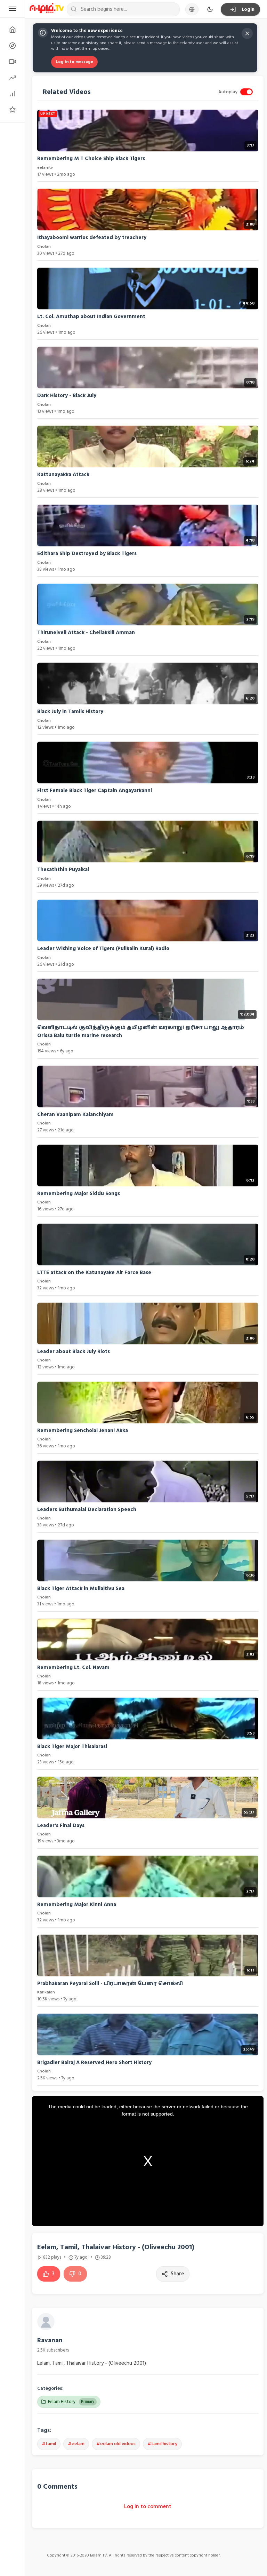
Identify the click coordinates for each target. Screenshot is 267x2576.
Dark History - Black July (67, 396)
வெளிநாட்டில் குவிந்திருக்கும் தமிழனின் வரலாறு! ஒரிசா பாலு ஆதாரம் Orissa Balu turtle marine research (141, 1032)
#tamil (49, 2444)
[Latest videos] (12, 62)
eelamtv (45, 168)
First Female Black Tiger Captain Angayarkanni (95, 791)
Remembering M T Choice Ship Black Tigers (91, 159)
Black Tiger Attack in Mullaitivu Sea (81, 1589)
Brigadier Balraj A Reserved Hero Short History (94, 2063)
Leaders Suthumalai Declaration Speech (87, 1510)
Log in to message (74, 62)
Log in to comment (148, 2506)
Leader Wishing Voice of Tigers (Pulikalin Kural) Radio (103, 949)
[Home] (12, 30)
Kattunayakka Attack (63, 475)
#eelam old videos (116, 2444)
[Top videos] (12, 94)
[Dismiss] (247, 33)
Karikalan (46, 1992)
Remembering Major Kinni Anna (77, 1905)
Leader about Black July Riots (74, 1352)
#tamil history (162, 2444)
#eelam (76, 2444)
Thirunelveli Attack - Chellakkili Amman (86, 633)
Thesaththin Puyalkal (63, 870)
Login (248, 9)
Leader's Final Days (61, 1826)
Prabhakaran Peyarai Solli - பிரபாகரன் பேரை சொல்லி (110, 1984)
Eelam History (71, 2402)
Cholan (44, 247)
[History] (12, 46)
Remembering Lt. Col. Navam (73, 1668)
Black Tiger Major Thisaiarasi (72, 1747)
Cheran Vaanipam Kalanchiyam (75, 1115)
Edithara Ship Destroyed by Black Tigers (87, 554)
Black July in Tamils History (70, 712)
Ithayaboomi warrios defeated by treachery (92, 238)
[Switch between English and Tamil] (192, 9)
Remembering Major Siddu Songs (79, 1194)
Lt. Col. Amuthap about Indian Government (91, 317)
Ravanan (50, 2340)
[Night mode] (210, 9)
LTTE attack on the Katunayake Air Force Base (94, 1273)
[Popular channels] (12, 110)
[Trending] (12, 78)
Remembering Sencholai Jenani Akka (83, 1431)
